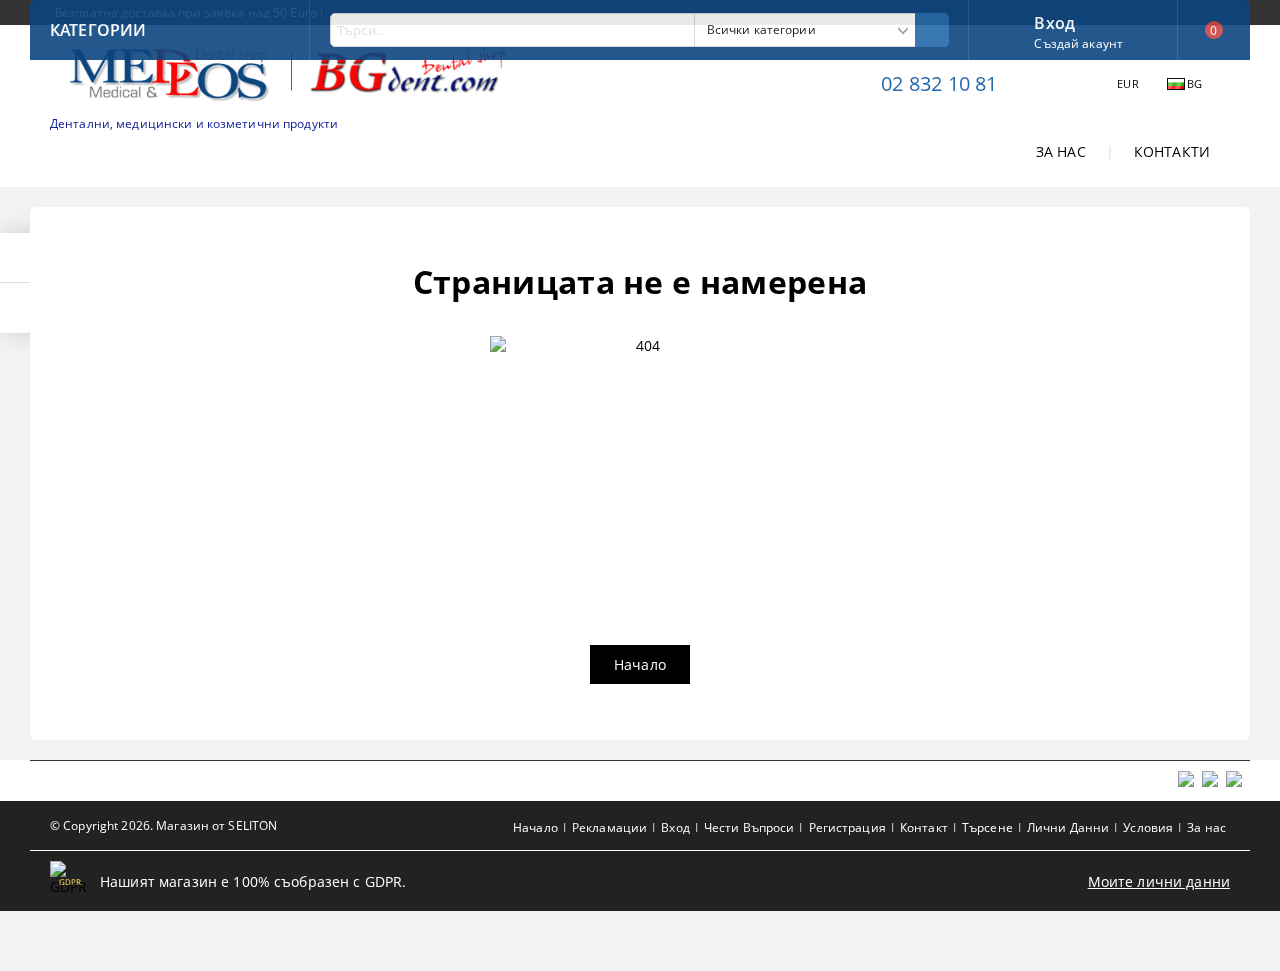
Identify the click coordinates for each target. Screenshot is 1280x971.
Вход (1054, 21)
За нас (1206, 827)
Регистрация (847, 827)
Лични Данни (1068, 827)
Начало (640, 664)
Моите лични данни (1159, 881)
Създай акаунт (1078, 43)
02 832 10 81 (939, 83)
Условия (1148, 827)
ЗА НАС (1061, 151)
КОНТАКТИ (1172, 151)
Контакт (924, 827)
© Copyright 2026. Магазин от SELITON (163, 825)
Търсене (987, 827)
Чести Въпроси (749, 827)
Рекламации (609, 827)
